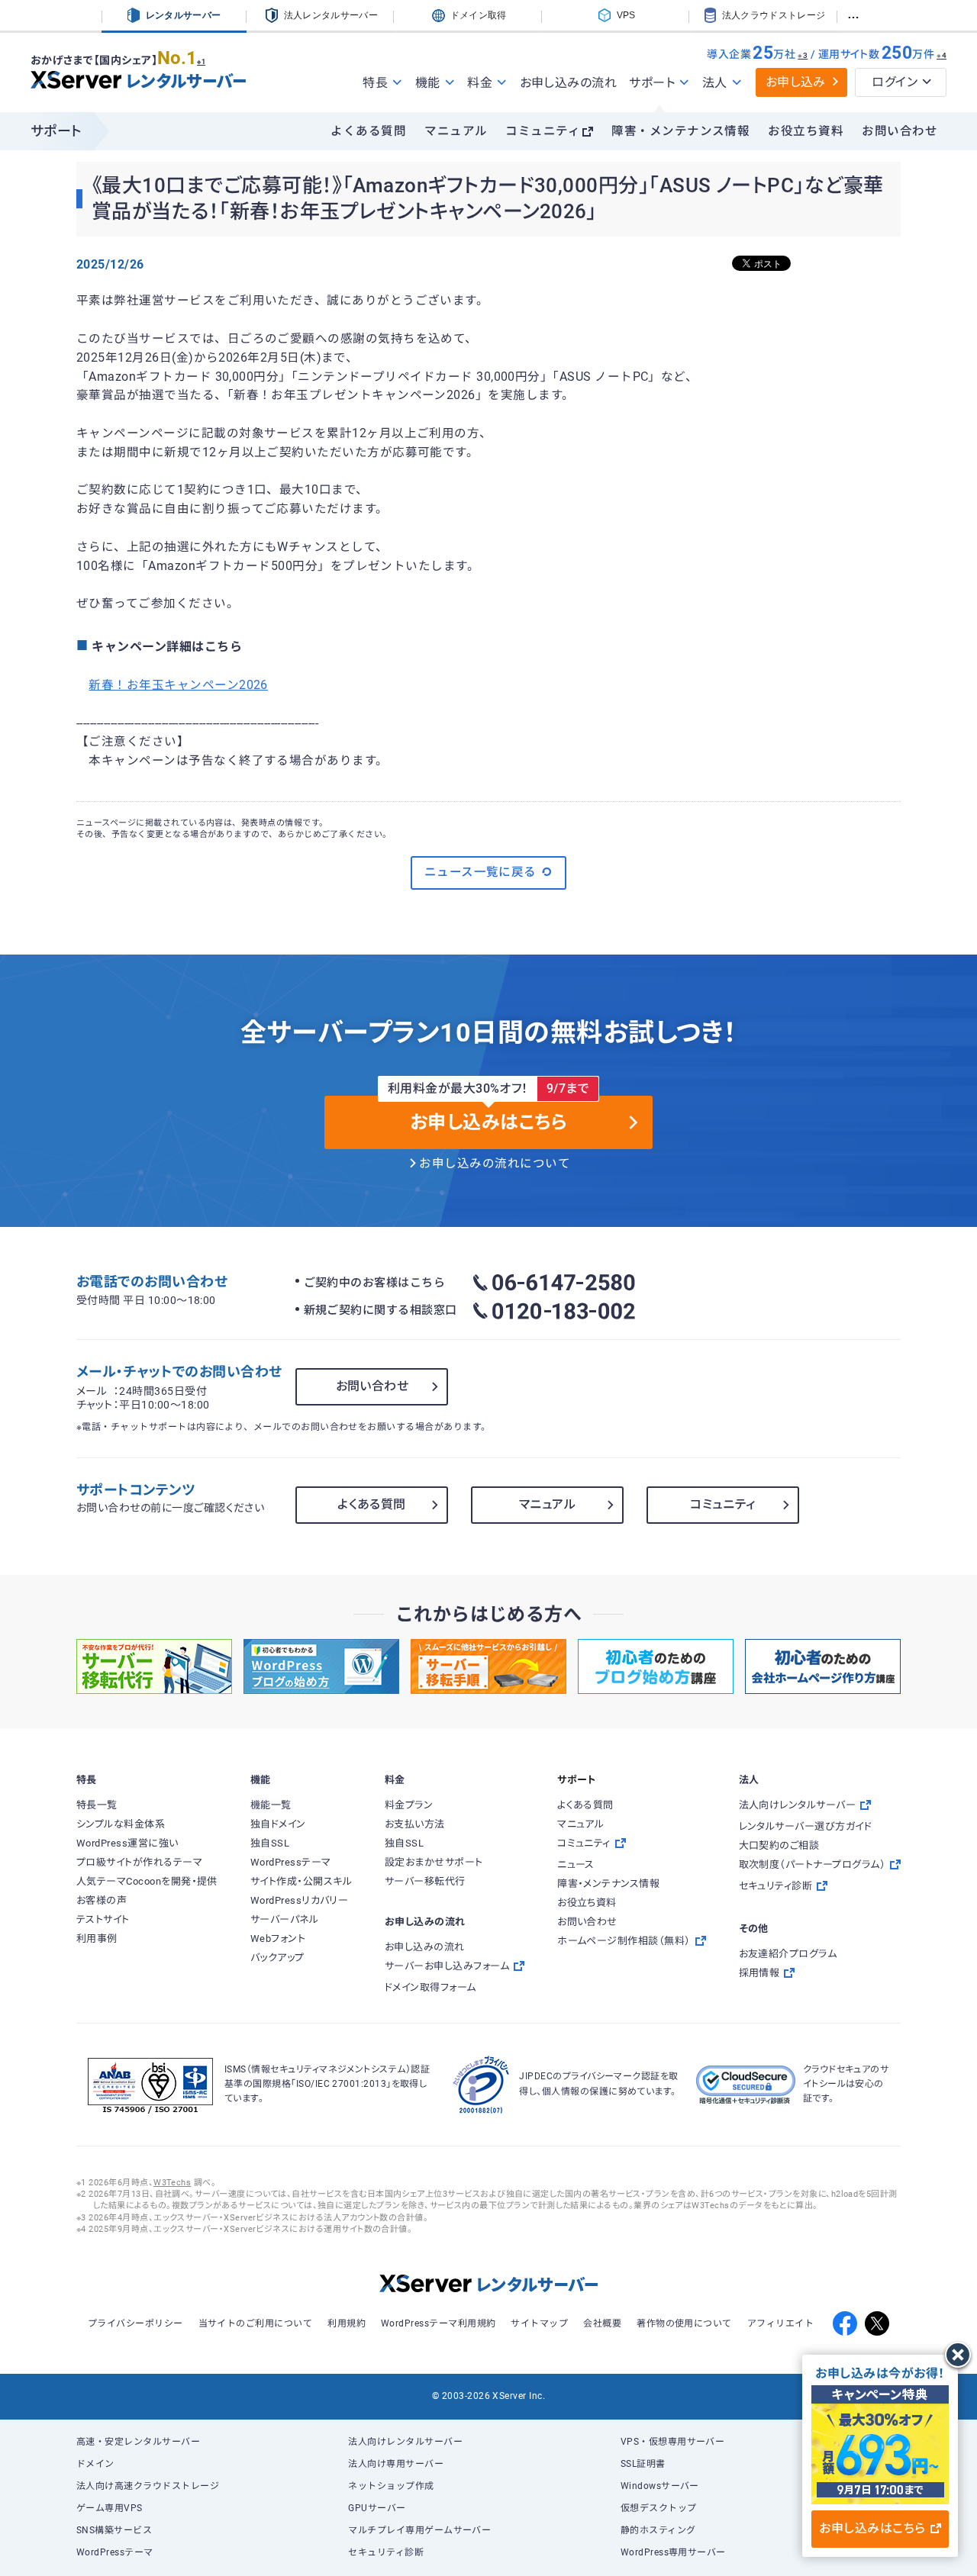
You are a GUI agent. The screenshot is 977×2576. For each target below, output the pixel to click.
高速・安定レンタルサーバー (138, 2442)
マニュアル (456, 131)
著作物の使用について (684, 2323)
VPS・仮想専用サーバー (673, 2442)
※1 (201, 62)
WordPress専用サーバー (673, 2552)
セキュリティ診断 (386, 2552)
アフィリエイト (780, 2323)
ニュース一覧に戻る (480, 872)
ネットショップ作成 (391, 2486)
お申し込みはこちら (872, 2528)
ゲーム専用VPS (110, 2508)
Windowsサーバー (660, 2486)
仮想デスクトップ (659, 2508)
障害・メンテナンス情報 (680, 131)
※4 (942, 55)
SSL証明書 (643, 2464)
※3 (803, 55)
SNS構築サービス (114, 2530)
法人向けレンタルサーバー (405, 2442)
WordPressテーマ (115, 2552)
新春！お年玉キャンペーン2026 (178, 685)
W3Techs (172, 2183)
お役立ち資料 (806, 131)
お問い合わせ (900, 131)
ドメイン (95, 2464)
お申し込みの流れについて (495, 1164)
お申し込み (796, 82)
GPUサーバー (377, 2508)
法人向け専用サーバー (396, 2464)
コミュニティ (543, 131)
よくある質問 (368, 131)
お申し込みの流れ (569, 83)
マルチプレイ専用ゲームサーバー (419, 2530)
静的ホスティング (658, 2530)
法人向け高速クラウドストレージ (148, 2486)
